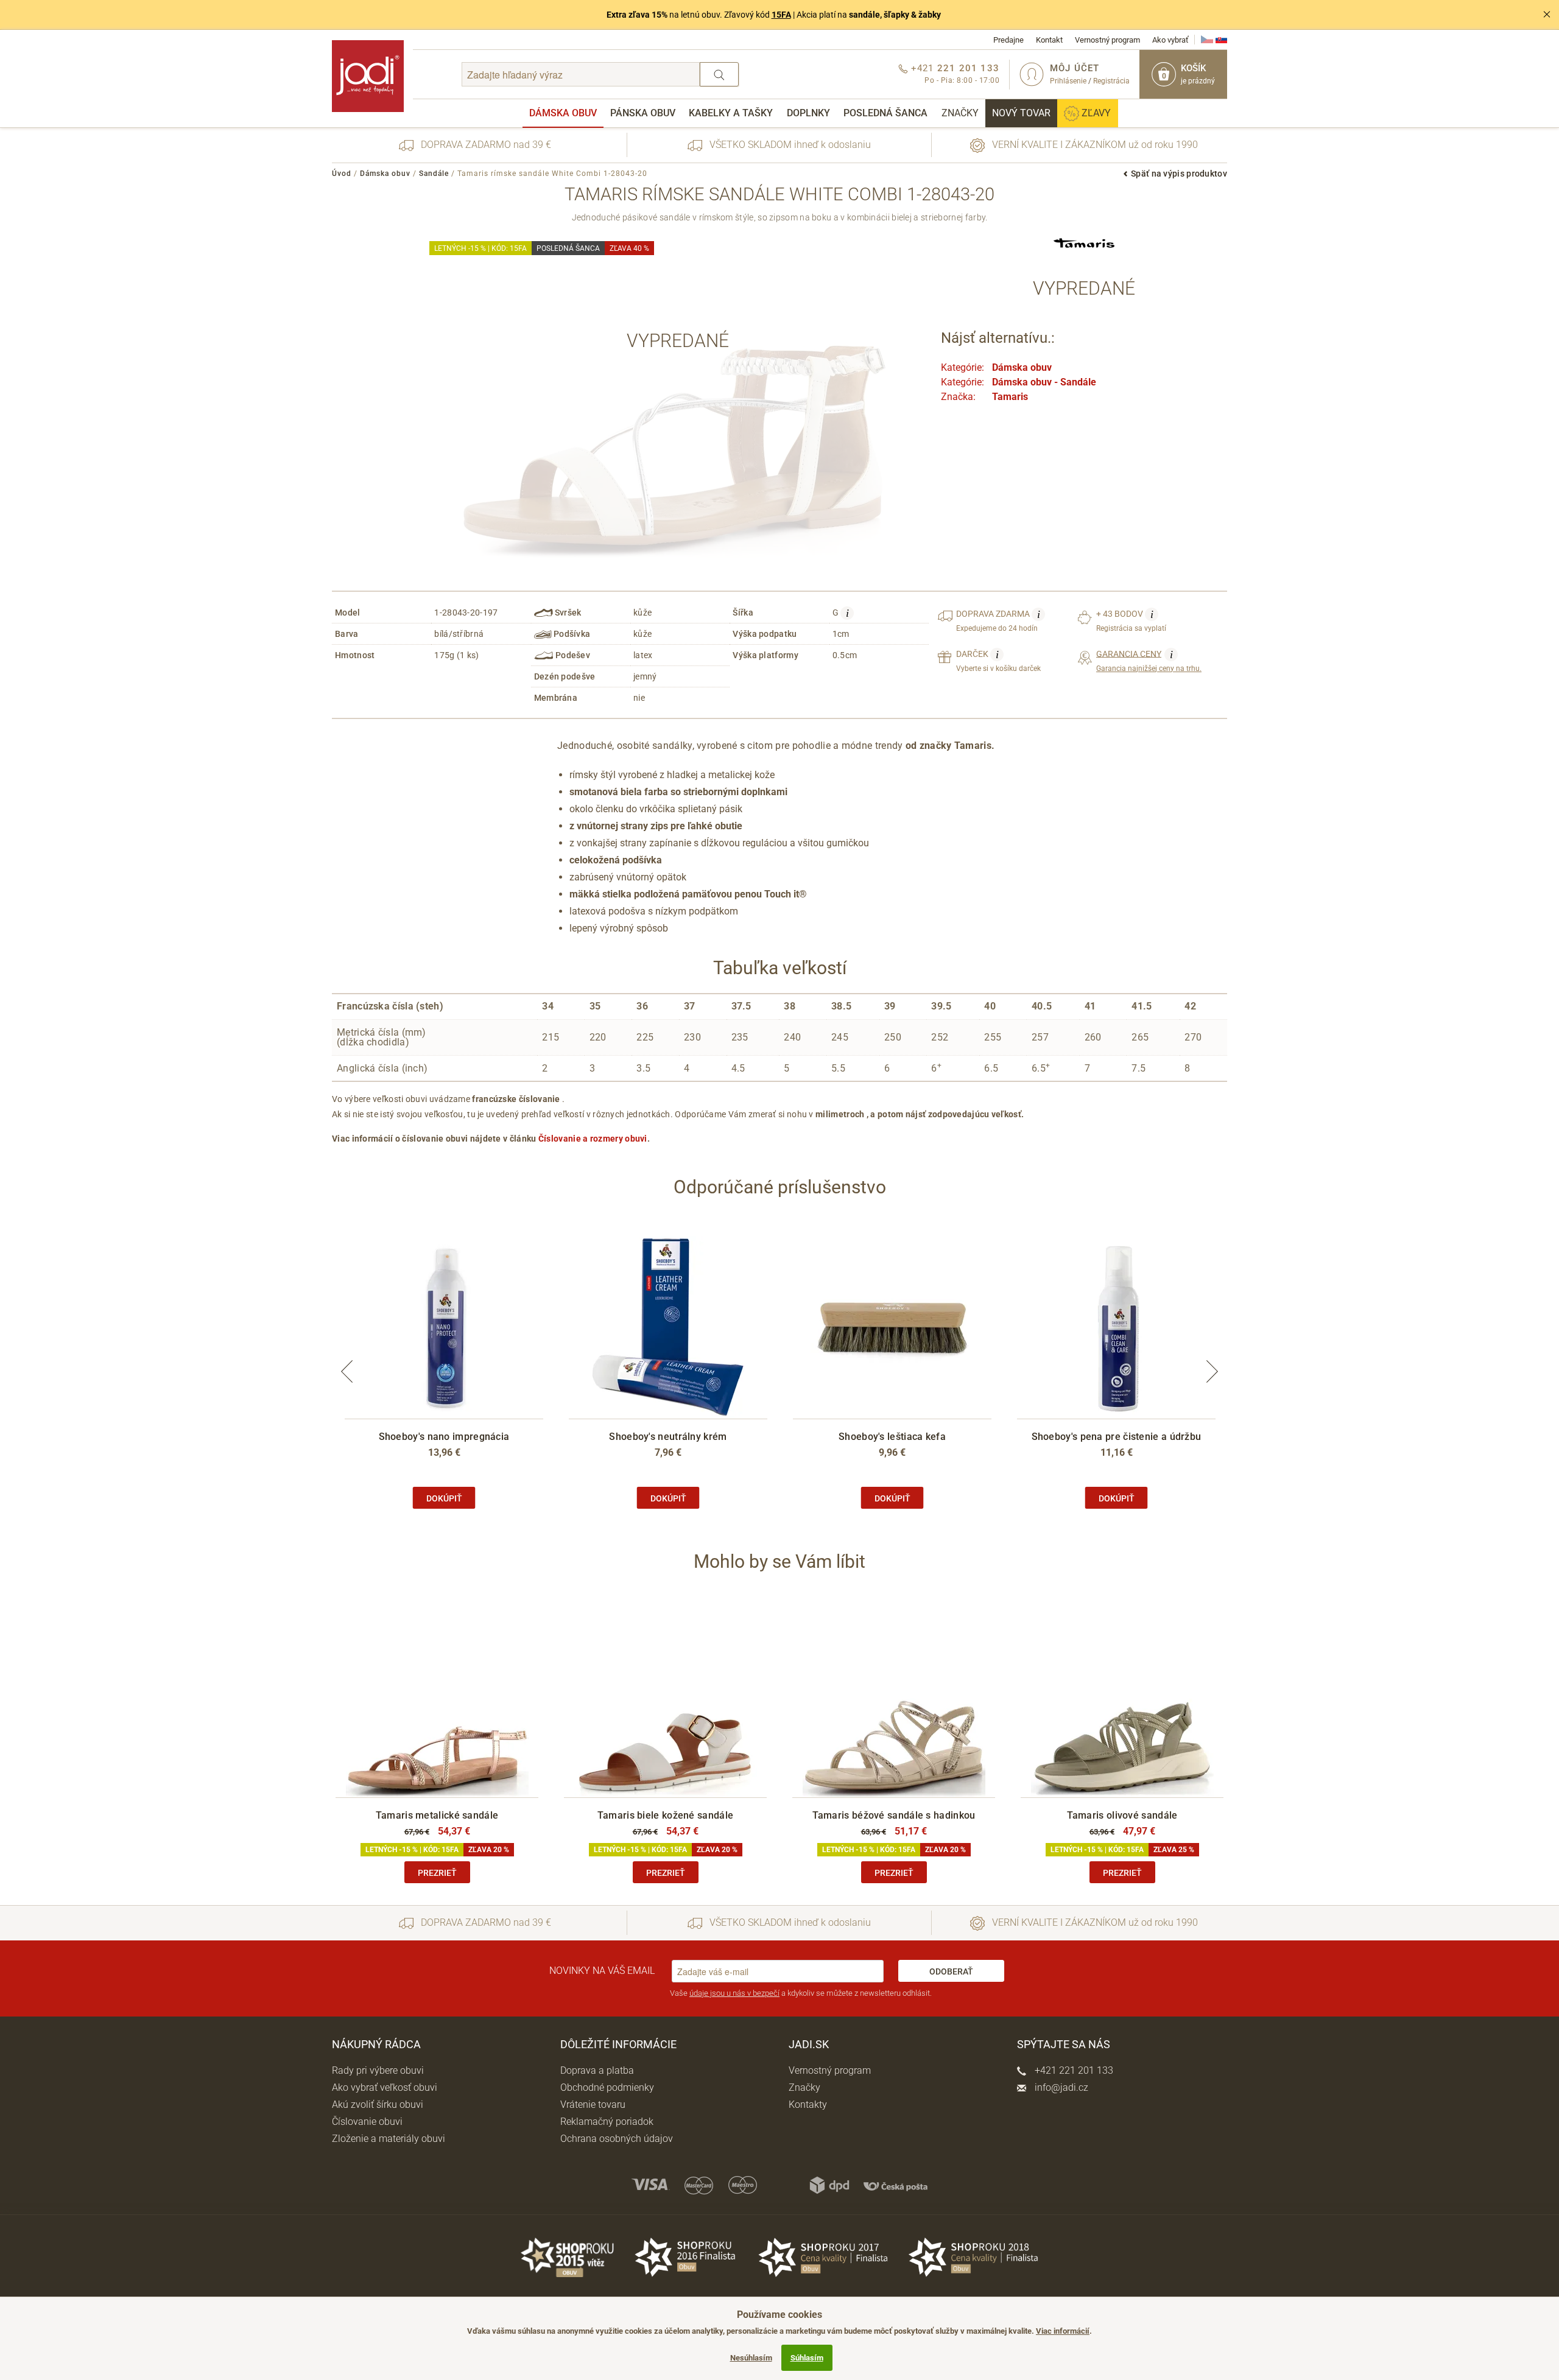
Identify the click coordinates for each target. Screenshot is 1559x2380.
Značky (960, 113)
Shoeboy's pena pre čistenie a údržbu (1117, 1437)
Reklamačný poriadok (607, 2122)
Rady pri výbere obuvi (378, 2070)
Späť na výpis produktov (1179, 174)
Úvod (342, 174)
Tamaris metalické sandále (437, 1815)
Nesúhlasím (751, 2358)
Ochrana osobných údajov (617, 2139)
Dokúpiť (444, 1498)
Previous (347, 1371)
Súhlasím (807, 2358)
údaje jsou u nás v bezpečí (734, 1993)
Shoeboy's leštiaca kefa (892, 1437)
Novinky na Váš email (602, 1971)
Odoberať (951, 1971)
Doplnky (808, 113)
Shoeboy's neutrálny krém (668, 1437)
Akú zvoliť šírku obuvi (378, 2104)
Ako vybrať (1170, 40)
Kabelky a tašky (731, 113)
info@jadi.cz (1060, 2087)
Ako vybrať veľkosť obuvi (385, 2087)
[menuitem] (563, 113)
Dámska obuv (563, 113)
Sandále (434, 174)
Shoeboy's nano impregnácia (444, 1437)
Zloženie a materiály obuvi (389, 2139)
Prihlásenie (1068, 81)
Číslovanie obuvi (367, 2122)
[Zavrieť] (1547, 15)
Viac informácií (1063, 2331)
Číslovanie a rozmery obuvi (593, 1139)
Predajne (1008, 40)
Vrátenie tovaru (593, 2104)
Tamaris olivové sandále (1122, 1815)
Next (1212, 1371)
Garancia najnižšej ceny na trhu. (1149, 661)
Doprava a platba (597, 2070)
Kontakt (1049, 40)
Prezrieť (437, 1873)
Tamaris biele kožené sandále (665, 1815)
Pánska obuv (643, 113)
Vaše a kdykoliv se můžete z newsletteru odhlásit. (801, 1993)
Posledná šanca (885, 113)
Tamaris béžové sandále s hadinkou (894, 1815)
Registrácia (1111, 81)
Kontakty (808, 2104)
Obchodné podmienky (607, 2087)
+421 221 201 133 (1073, 2070)
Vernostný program (1107, 40)
